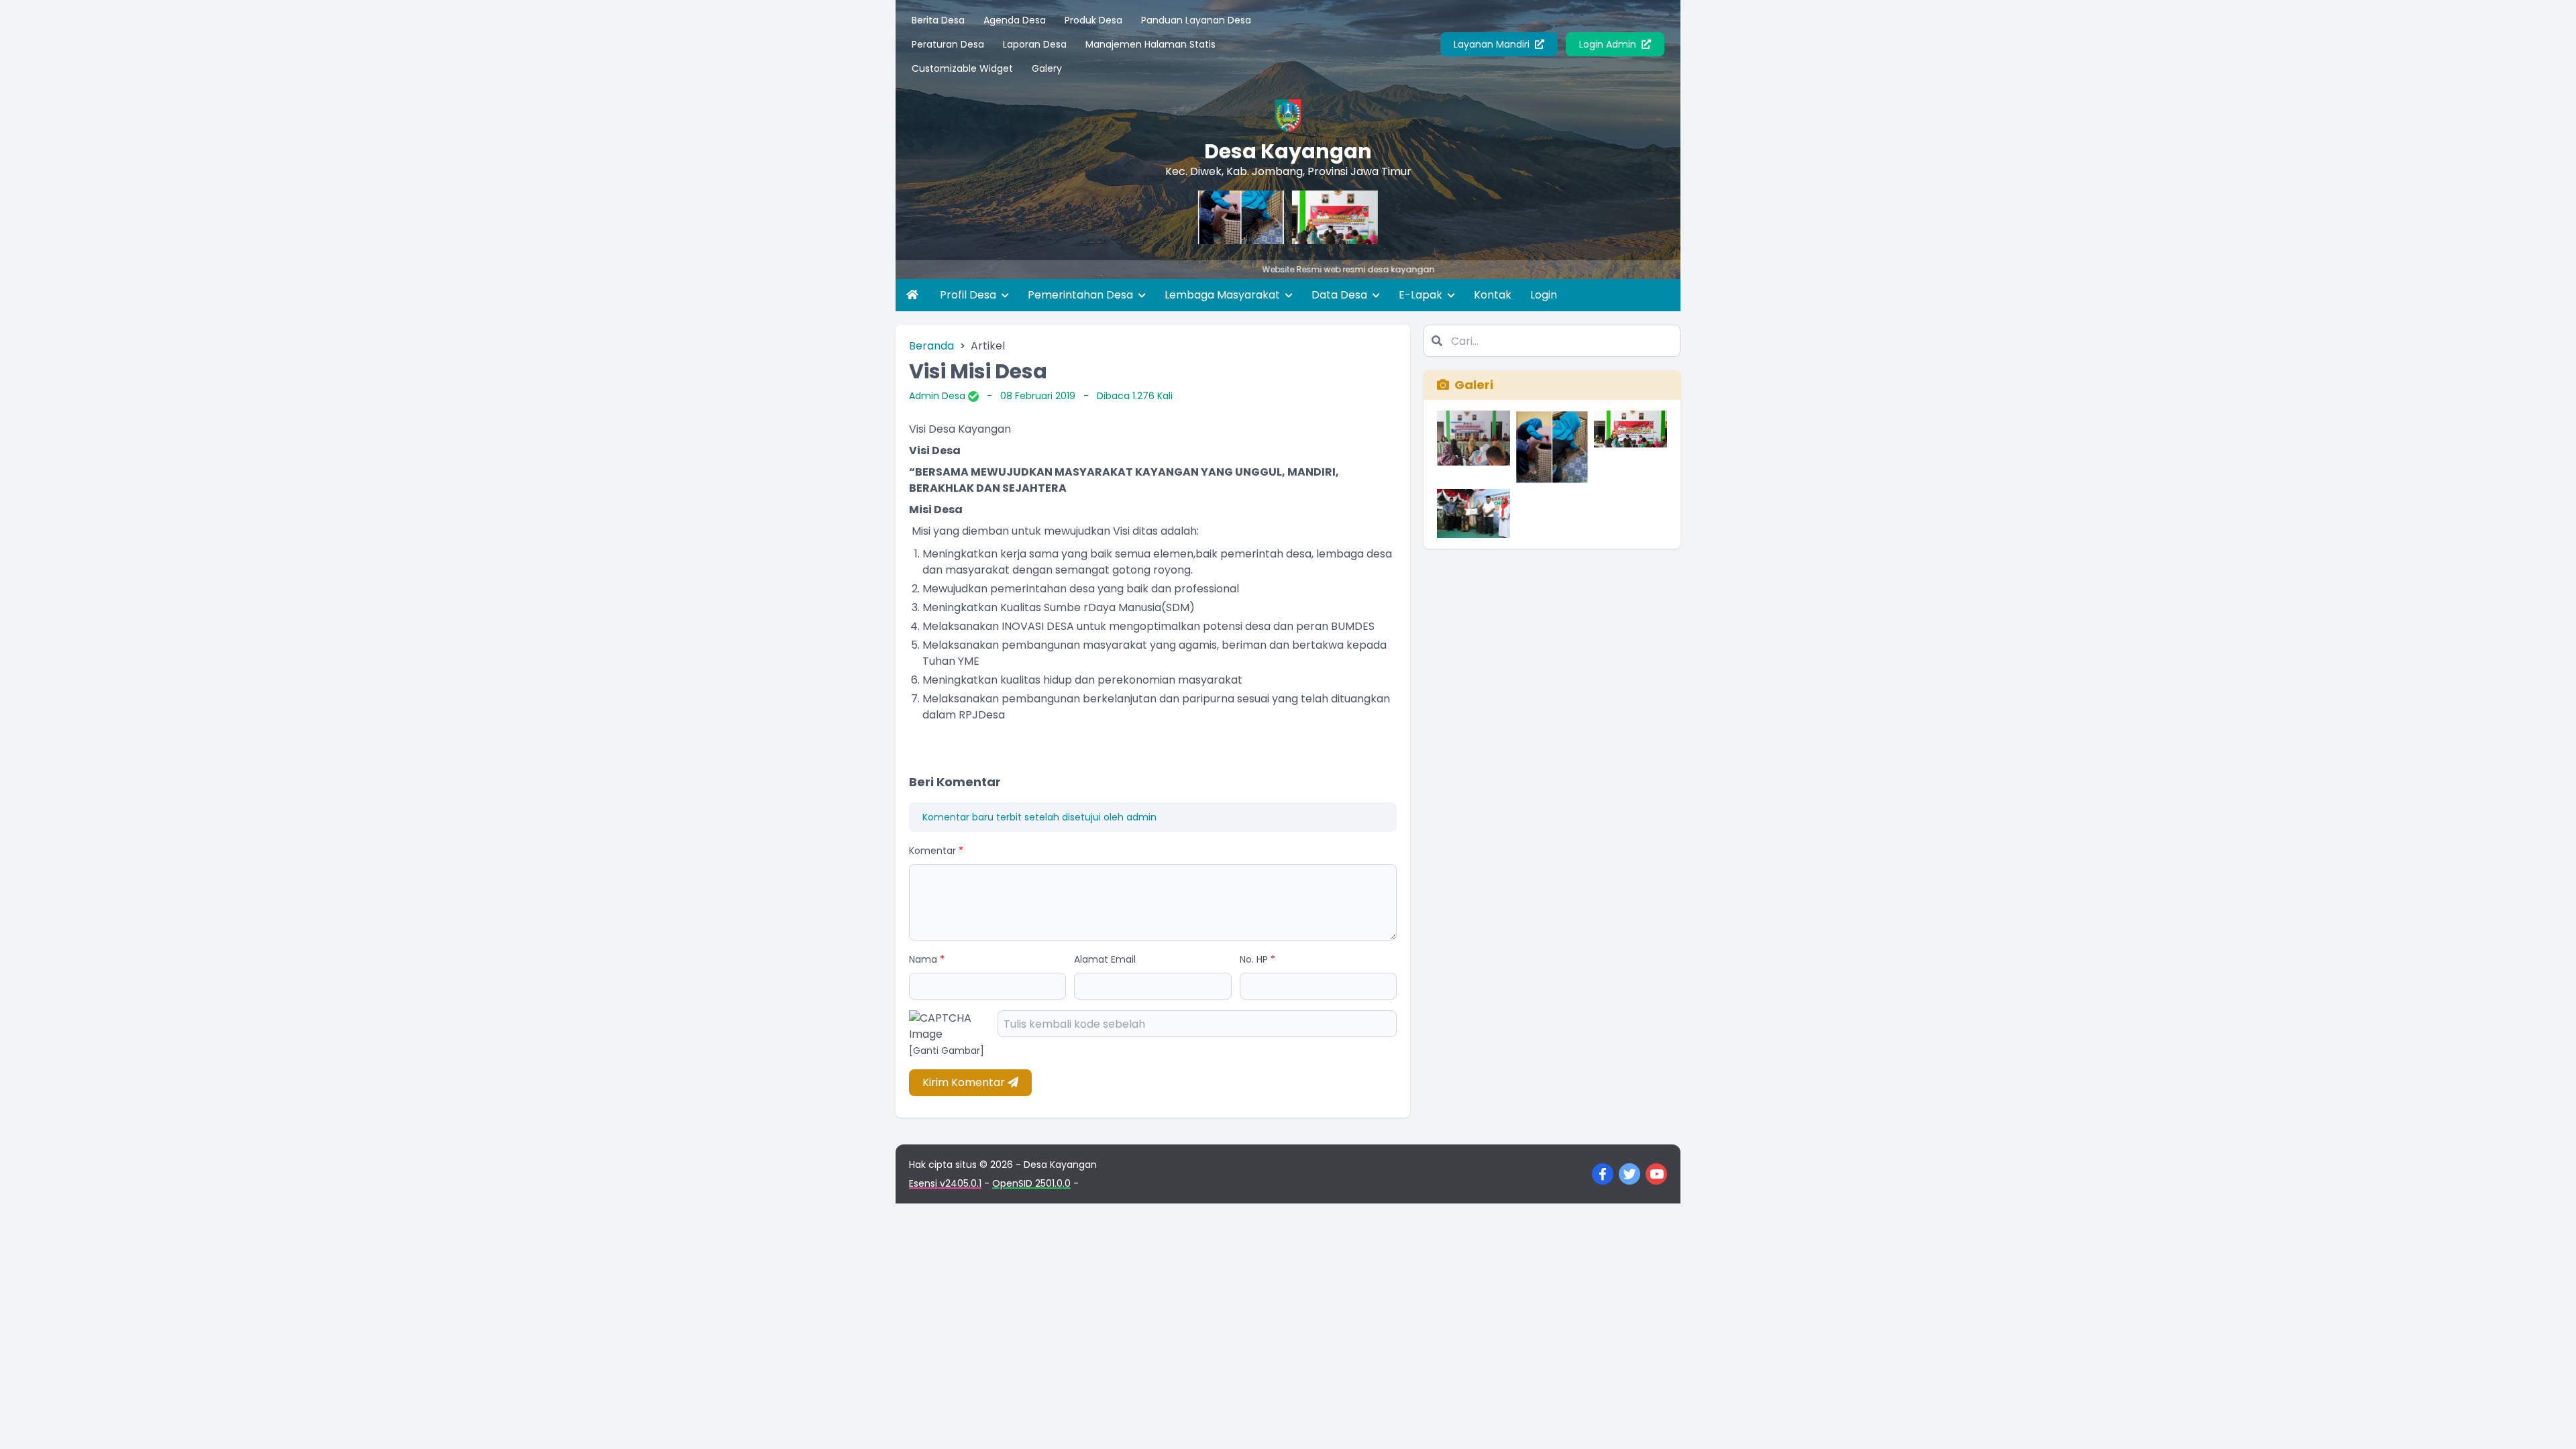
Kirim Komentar (965, 1082)
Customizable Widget (962, 68)
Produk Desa (1093, 20)
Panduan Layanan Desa (1196, 20)
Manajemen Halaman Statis (1150, 44)
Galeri (1474, 385)
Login (1544, 295)
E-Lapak (1422, 295)
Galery (1047, 68)
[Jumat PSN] (1202, 217)
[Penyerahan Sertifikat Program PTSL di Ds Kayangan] (1296, 217)
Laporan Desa (1035, 44)
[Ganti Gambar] (947, 1051)
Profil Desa (969, 295)
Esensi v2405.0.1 (945, 1183)
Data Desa (1341, 295)
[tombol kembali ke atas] (2549, 1422)
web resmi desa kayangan (1321, 269)
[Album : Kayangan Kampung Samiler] (1473, 514)
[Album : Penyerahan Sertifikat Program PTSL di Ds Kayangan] (1630, 447)
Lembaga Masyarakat (1224, 295)
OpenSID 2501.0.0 (1031, 1183)
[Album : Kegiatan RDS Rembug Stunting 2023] (1473, 447)
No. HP (1257, 959)
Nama (927, 959)
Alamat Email (1105, 959)
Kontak (1493, 295)
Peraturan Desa (948, 44)
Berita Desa (938, 20)
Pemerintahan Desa (1082, 295)
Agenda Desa (1015, 20)
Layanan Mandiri (1493, 44)
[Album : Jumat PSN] (1552, 447)
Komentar (936, 851)
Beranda (931, 346)
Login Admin (1609, 44)
